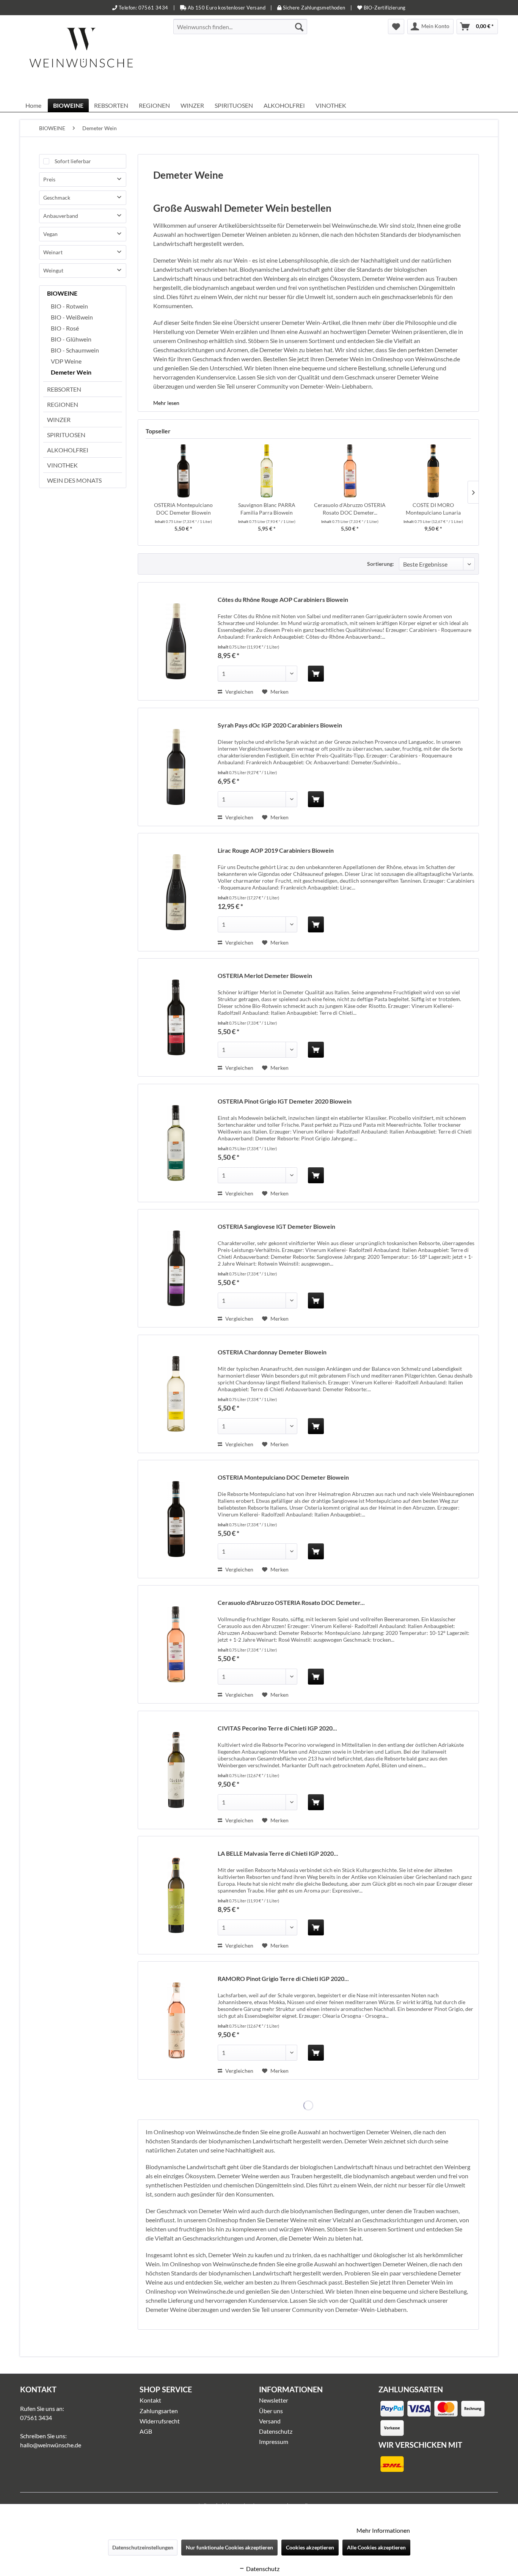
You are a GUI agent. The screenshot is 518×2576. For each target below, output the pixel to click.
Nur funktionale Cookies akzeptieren (229, 2547)
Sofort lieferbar (73, 161)
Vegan (50, 234)
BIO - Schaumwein (75, 350)
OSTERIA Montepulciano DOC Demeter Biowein (183, 509)
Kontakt (150, 2400)
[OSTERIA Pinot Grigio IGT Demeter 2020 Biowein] (176, 1143)
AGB (146, 2431)
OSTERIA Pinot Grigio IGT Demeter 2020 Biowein (285, 1101)
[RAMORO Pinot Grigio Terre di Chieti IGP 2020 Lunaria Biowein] (176, 2020)
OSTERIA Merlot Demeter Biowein (265, 975)
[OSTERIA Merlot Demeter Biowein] (176, 1017)
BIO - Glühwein (71, 339)
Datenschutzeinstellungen (143, 2547)
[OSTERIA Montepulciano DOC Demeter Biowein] (184, 471)
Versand (270, 2421)
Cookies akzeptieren (310, 2547)
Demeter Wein (71, 372)
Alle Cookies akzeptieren (376, 2547)
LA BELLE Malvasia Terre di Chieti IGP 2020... (278, 1853)
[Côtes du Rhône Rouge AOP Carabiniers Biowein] (176, 641)
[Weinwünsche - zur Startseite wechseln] (81, 57)
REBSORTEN (64, 389)
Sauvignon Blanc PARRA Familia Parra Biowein (267, 509)
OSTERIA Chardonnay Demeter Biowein (272, 1352)
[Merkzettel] (396, 27)
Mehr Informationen (383, 2530)
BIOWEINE (62, 293)
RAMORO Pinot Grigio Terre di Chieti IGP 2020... (283, 1978)
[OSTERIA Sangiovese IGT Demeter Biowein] (176, 1268)
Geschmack (57, 198)
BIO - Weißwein (72, 317)
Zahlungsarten (159, 2411)
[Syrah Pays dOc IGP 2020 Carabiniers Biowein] (176, 767)
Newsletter (274, 2400)
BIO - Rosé (65, 328)
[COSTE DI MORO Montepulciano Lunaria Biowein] (433, 471)
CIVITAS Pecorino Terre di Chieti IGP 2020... (277, 1728)
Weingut (53, 270)
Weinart (53, 252)
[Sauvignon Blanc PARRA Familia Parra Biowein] (267, 471)
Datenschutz (276, 2431)
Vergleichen (239, 692)
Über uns (271, 2411)
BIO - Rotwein (69, 306)
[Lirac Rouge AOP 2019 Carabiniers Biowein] (176, 892)
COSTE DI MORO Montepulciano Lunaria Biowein (433, 509)
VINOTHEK (62, 465)
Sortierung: (381, 564)
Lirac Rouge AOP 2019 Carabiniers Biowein (276, 850)
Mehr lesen (166, 403)
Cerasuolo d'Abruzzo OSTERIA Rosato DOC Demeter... (350, 509)
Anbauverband (61, 216)
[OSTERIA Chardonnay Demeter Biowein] (176, 1394)
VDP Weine (66, 361)
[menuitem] (240, 27)
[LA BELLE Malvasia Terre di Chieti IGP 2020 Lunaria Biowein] (176, 1895)
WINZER (59, 420)
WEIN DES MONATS (74, 480)
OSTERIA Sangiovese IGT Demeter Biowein (276, 1226)
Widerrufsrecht (160, 2421)
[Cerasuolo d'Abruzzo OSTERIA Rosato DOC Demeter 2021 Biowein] (350, 471)
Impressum (274, 2441)
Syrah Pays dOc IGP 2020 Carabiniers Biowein (280, 725)
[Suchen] (299, 27)
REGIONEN (63, 404)
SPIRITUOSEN (66, 435)
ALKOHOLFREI (68, 450)
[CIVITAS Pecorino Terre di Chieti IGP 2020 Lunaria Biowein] (176, 1770)
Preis (49, 179)
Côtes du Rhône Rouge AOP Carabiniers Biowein (283, 599)
